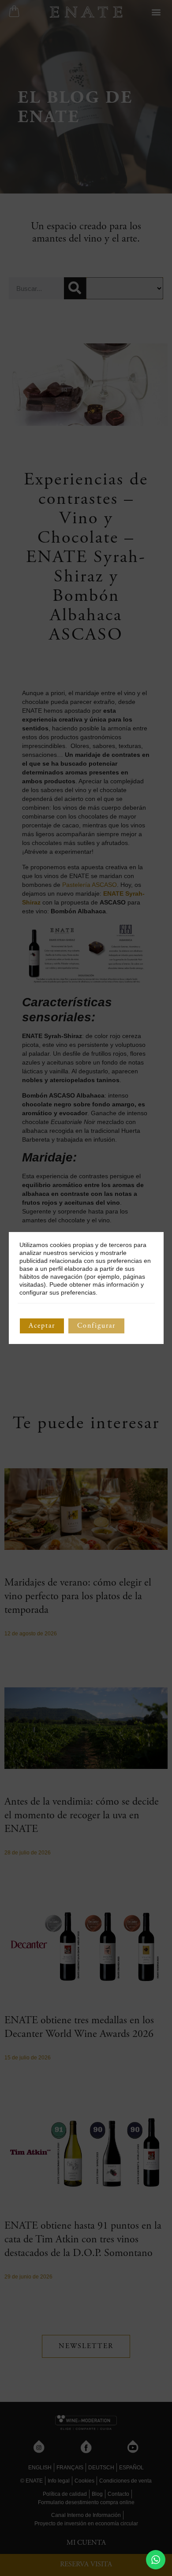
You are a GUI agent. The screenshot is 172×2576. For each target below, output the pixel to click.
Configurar (96, 1326)
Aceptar (42, 1326)
